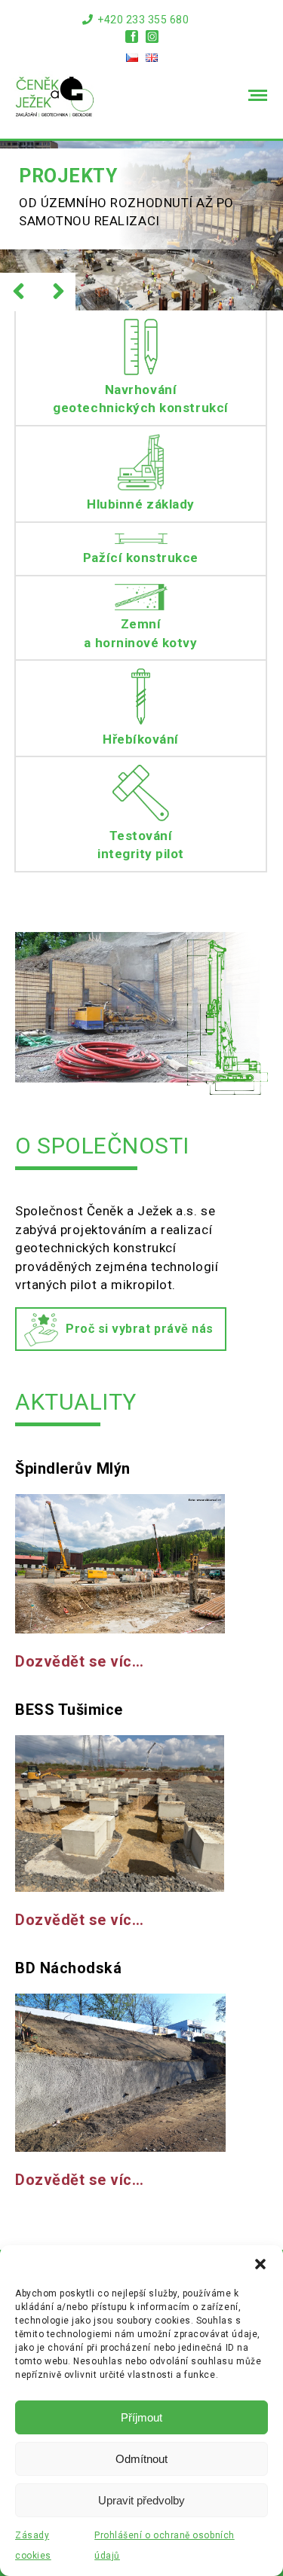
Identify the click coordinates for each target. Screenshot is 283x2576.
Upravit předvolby (141, 2500)
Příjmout (141, 2417)
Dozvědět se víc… (80, 1662)
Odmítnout (141, 2459)
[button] (260, 2264)
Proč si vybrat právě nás (140, 1329)
